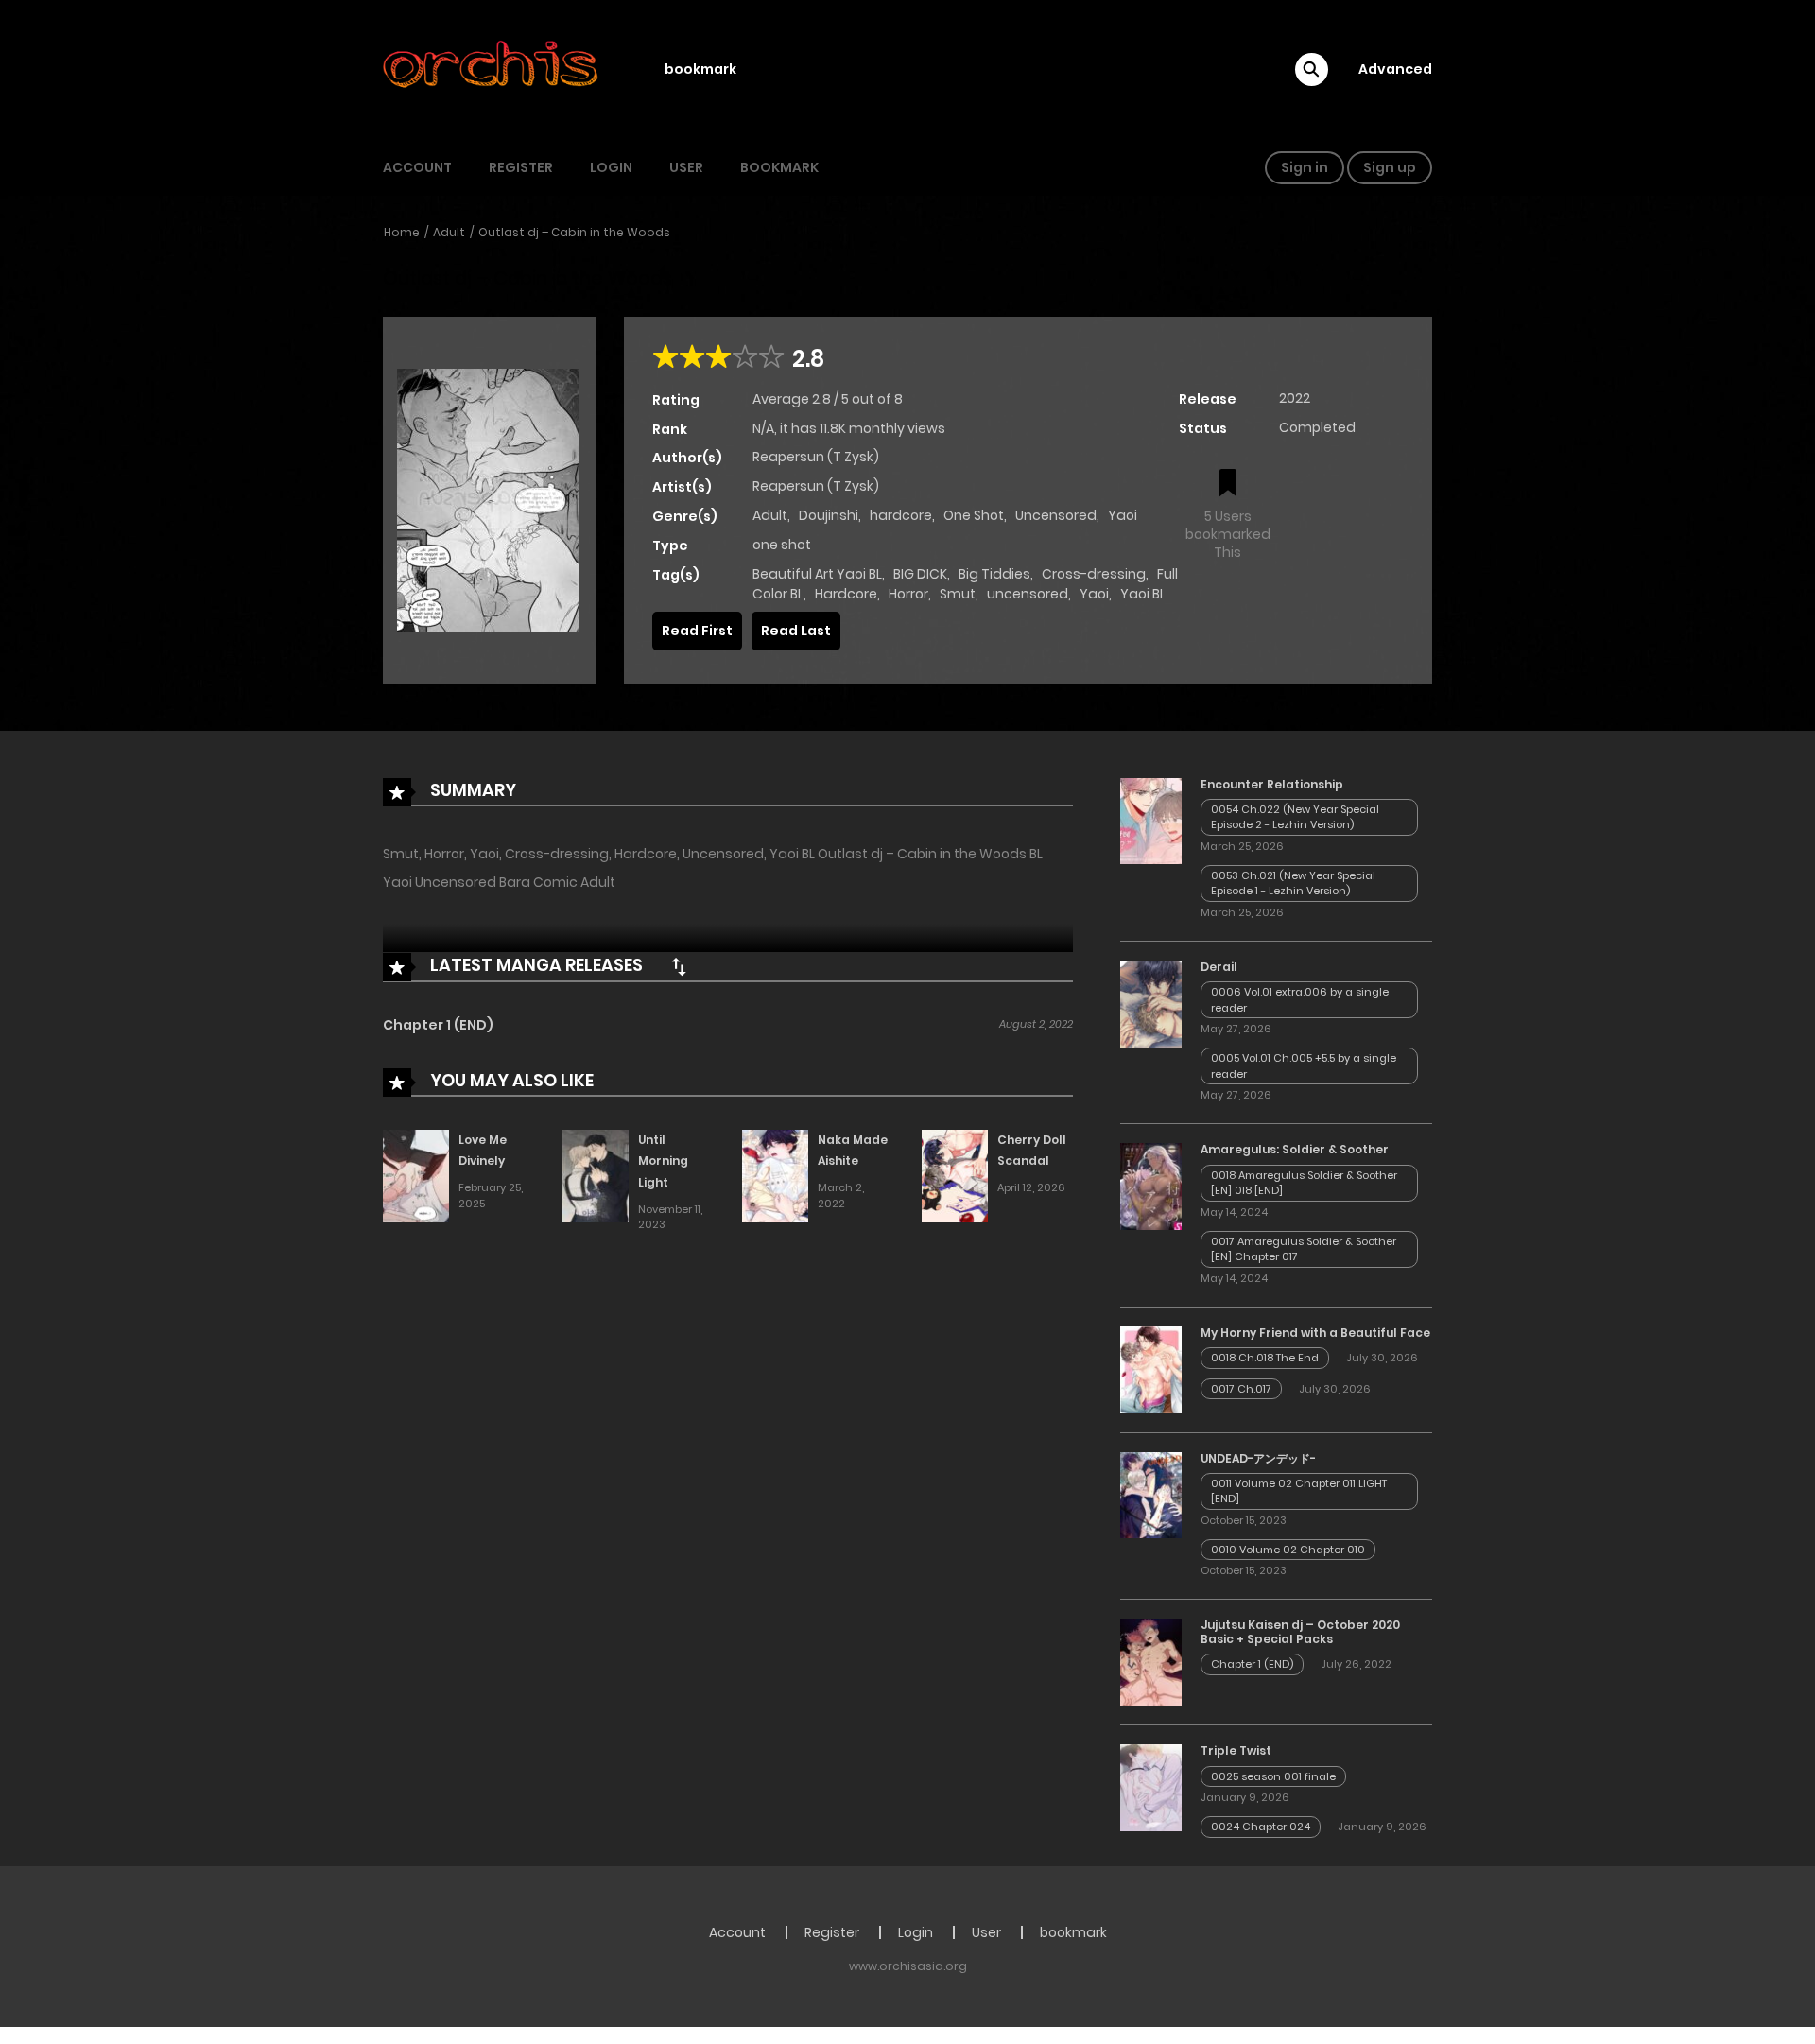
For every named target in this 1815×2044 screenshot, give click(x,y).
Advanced (1395, 69)
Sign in (1305, 167)
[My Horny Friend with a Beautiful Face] (1151, 1368)
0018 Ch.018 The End (1265, 1358)
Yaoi (1123, 515)
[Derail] (1151, 1003)
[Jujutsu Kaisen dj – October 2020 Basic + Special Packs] (1151, 1661)
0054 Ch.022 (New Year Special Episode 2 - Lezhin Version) (1295, 817)
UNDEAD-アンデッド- (1258, 1458)
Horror (908, 594)
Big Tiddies (994, 574)
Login (611, 167)
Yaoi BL (1143, 594)
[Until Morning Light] (596, 1175)
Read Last (796, 631)
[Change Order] (679, 966)
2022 (1295, 398)
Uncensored (1056, 515)
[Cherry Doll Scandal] (955, 1175)
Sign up (1390, 167)
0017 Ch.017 (1241, 1389)
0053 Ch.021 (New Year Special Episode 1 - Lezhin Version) (1293, 883)
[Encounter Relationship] (1151, 820)
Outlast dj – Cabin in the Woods (574, 232)
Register (521, 167)
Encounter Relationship (1272, 784)
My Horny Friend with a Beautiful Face (1315, 1333)
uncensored (1028, 594)
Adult (449, 232)
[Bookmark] (1228, 485)
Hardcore (846, 594)
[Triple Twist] (1151, 1787)
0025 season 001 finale (1273, 1776)
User (686, 167)
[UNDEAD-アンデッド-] (1151, 1494)
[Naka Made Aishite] (775, 1175)
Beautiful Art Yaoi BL (817, 574)
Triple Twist (1236, 1750)
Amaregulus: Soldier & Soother (1295, 1149)
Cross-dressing (1094, 574)
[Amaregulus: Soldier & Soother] (1151, 1186)
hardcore (901, 515)
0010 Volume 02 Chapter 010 (1288, 1550)
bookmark (700, 69)
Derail (1219, 967)
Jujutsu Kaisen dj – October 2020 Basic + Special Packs (1300, 1631)
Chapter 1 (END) (438, 1025)
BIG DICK (920, 574)
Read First (697, 631)
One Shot (974, 515)
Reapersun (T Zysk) (816, 457)
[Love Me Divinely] (416, 1175)
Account (417, 167)
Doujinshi (829, 515)
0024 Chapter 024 (1261, 1827)
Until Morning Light (663, 1161)
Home (402, 232)
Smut (958, 594)
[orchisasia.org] (493, 69)
